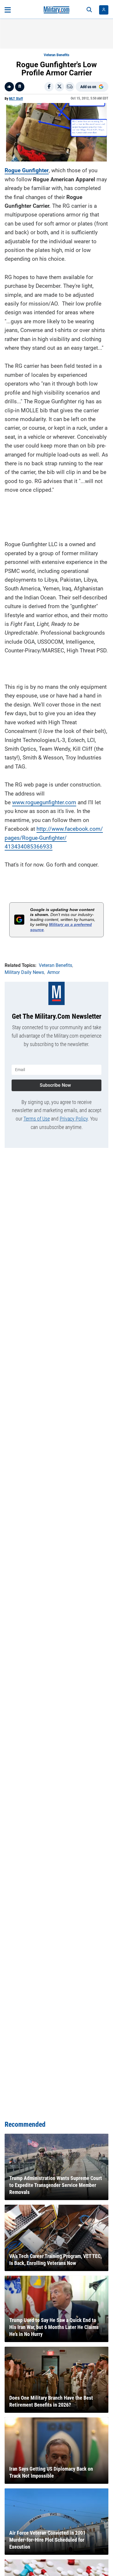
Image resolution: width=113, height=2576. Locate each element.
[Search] (89, 10)
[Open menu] (8, 10)
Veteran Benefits (57, 55)
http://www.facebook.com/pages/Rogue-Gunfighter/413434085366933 (54, 838)
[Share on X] (59, 87)
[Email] (70, 87)
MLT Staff (16, 99)
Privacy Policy (74, 1119)
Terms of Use (37, 1119)
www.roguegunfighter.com (44, 802)
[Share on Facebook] (49, 87)
